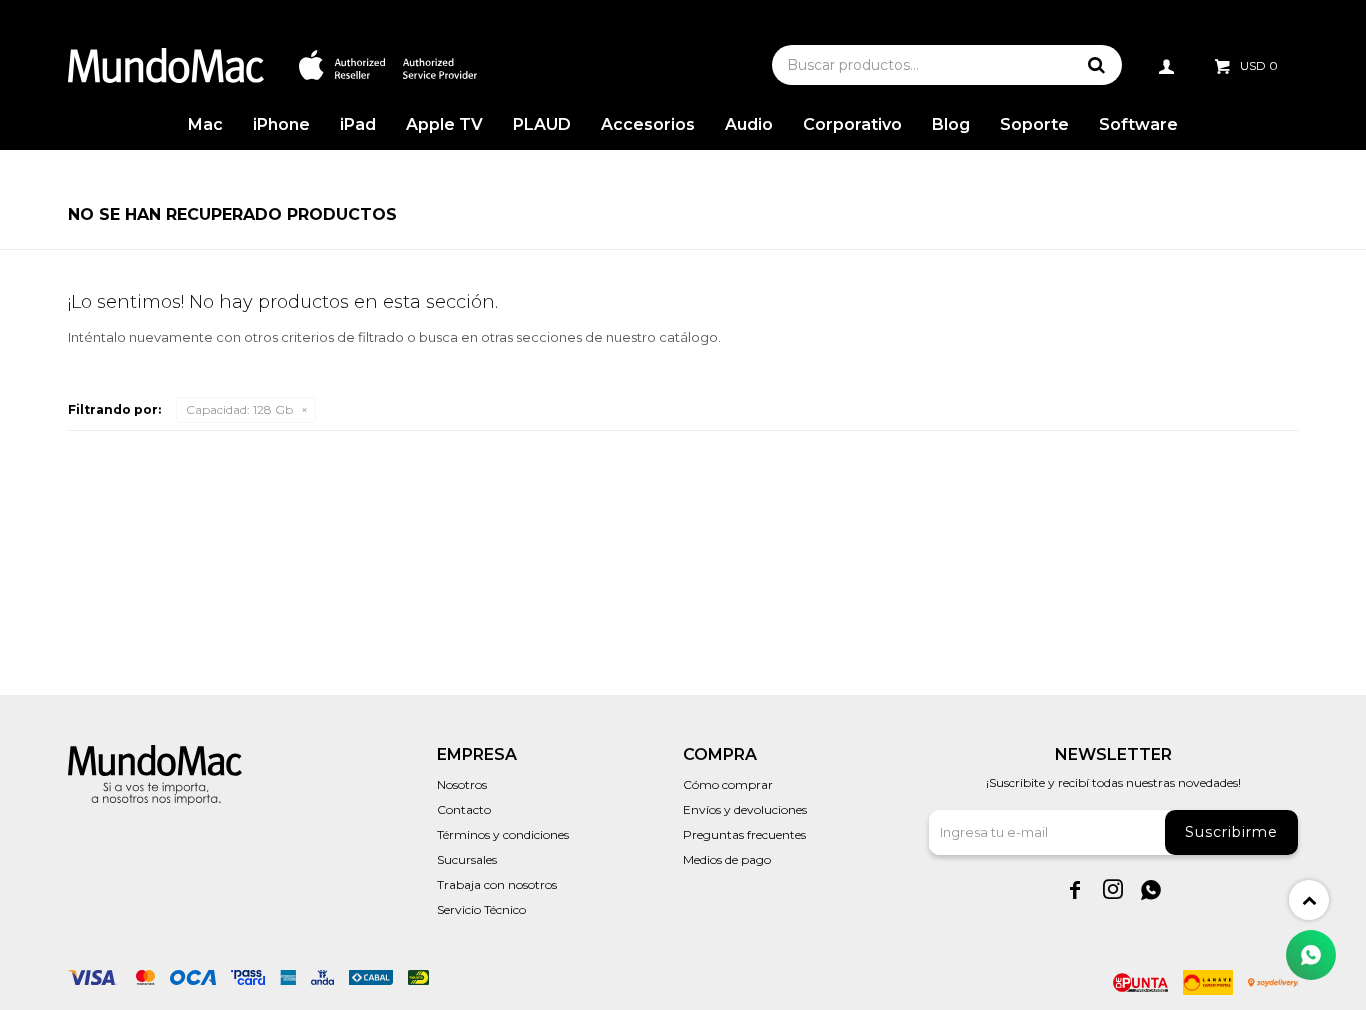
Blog (951, 124)
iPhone (281, 124)
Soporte (1034, 124)
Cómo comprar (728, 784)
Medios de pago (727, 859)
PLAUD (542, 124)
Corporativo (852, 124)
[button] (1097, 65)
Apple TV (444, 124)
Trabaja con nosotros (497, 884)
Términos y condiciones (503, 834)
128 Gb (239, 409)
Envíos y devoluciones (745, 809)
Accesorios (648, 124)
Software (1138, 124)
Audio (749, 124)
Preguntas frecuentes (744, 834)
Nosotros (462, 784)
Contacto (464, 809)
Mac (205, 124)
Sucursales (467, 859)
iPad (358, 124)
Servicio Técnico (481, 909)
